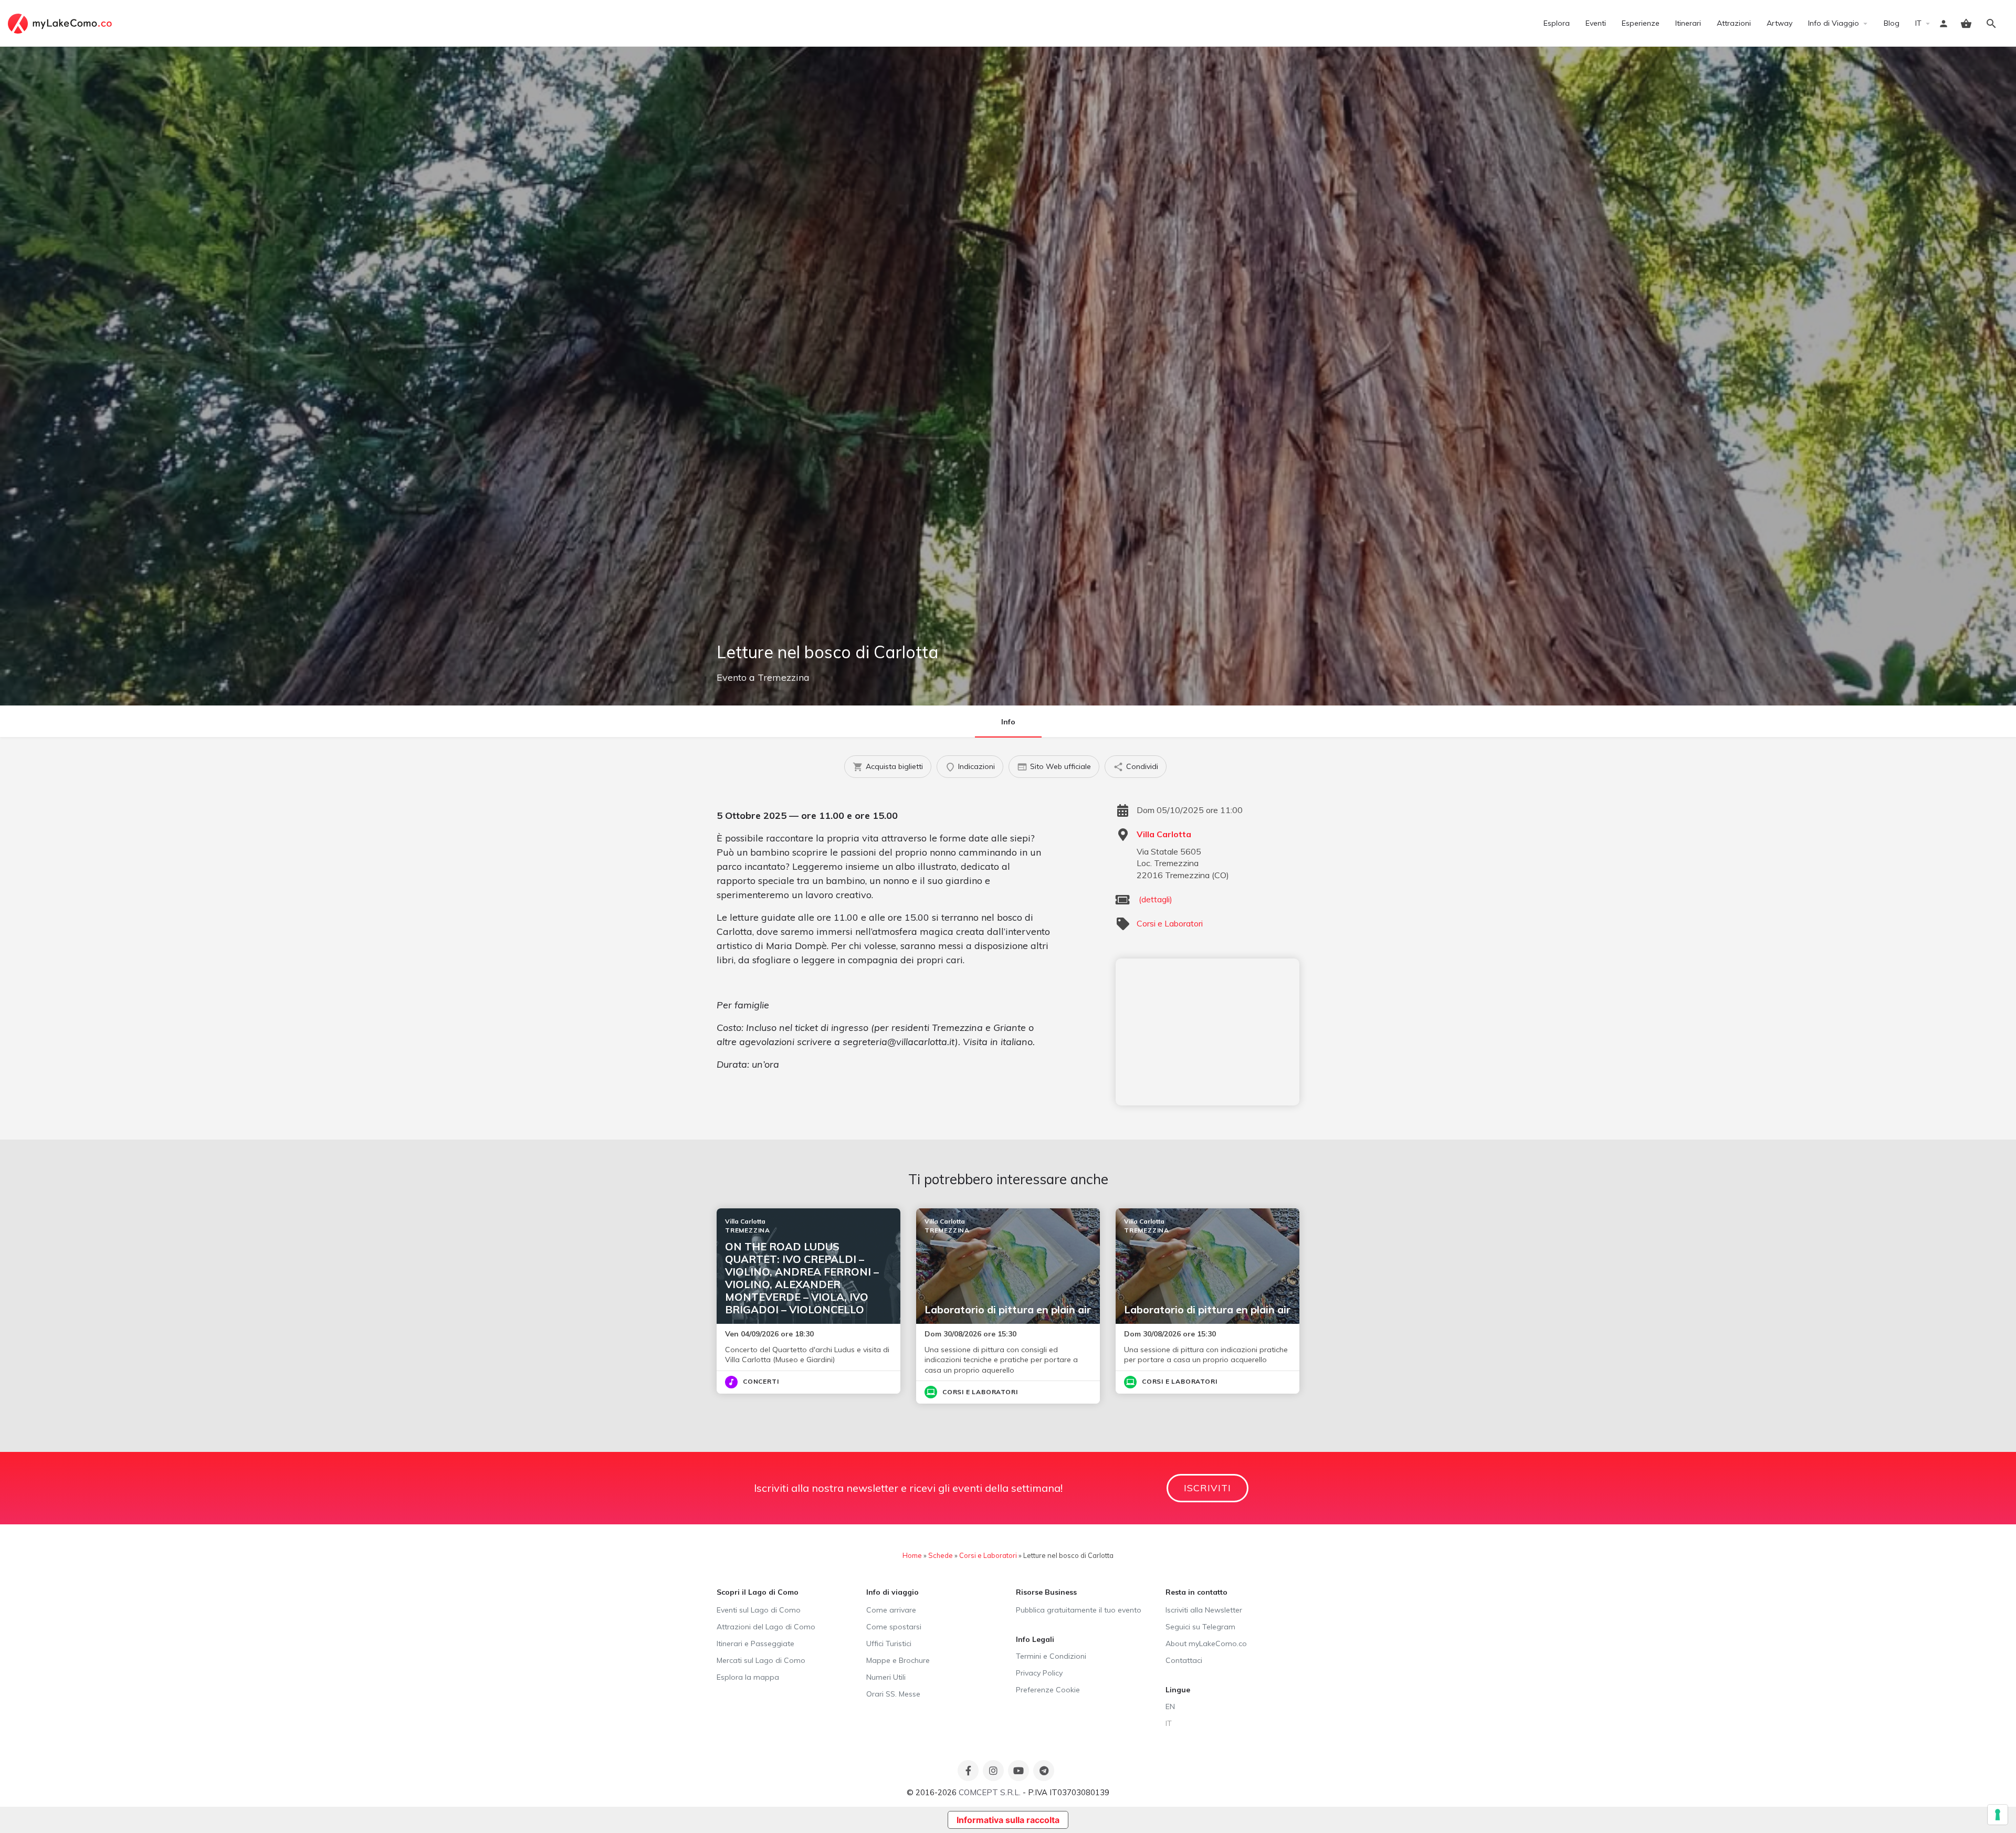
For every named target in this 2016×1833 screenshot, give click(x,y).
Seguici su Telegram (1200, 1627)
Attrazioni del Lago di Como (766, 1627)
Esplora (1557, 23)
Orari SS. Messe (893, 1694)
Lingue (1178, 1690)
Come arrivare (891, 1610)
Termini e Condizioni (1051, 1656)
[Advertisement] (1207, 1032)
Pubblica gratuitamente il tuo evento (1079, 1610)
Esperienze (1641, 23)
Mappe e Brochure (898, 1660)
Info (1008, 722)
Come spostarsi (894, 1627)
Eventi (1596, 23)
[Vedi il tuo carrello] (1966, 24)
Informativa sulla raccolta (1008, 1820)
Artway (1779, 23)
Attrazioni (1734, 23)
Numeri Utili (886, 1677)
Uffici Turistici (889, 1644)
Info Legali (1035, 1639)
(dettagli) (1156, 899)
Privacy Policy (1039, 1673)
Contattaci (1184, 1660)
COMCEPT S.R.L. (990, 1792)
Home (912, 1555)
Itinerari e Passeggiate (755, 1644)
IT (1918, 23)
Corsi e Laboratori (1170, 923)
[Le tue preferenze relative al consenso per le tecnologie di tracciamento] (1998, 1815)
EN (1170, 1706)
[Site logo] (61, 23)
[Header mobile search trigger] (1991, 24)
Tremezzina (784, 677)
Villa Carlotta (1164, 834)
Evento (732, 677)
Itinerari (1688, 23)
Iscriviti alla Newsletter (1204, 1610)
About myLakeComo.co (1206, 1644)
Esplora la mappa (748, 1677)
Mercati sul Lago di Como (761, 1660)
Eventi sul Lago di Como (759, 1610)
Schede (941, 1555)
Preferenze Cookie (1048, 1690)
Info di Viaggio (1834, 23)
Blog (1892, 23)
